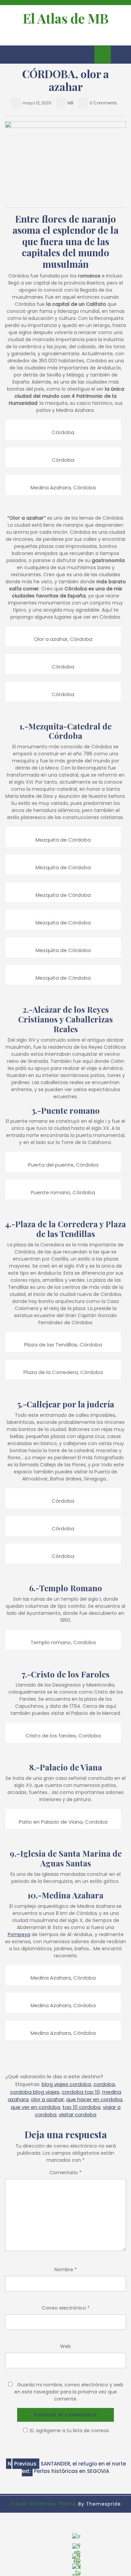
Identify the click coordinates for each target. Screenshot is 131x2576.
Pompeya (19, 1934)
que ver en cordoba (35, 2107)
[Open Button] (11, 55)
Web (65, 2346)
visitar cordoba (78, 2114)
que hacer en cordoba (94, 2099)
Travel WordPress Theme (43, 2504)
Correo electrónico (66, 2308)
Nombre (66, 2270)
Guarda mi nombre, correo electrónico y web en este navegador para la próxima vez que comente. (69, 2392)
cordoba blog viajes (35, 2092)
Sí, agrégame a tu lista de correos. (70, 2431)
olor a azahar (47, 2099)
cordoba (104, 2084)
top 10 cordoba (81, 2107)
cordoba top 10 (81, 2092)
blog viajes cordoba (66, 2084)
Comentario (65, 2173)
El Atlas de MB (66, 18)
